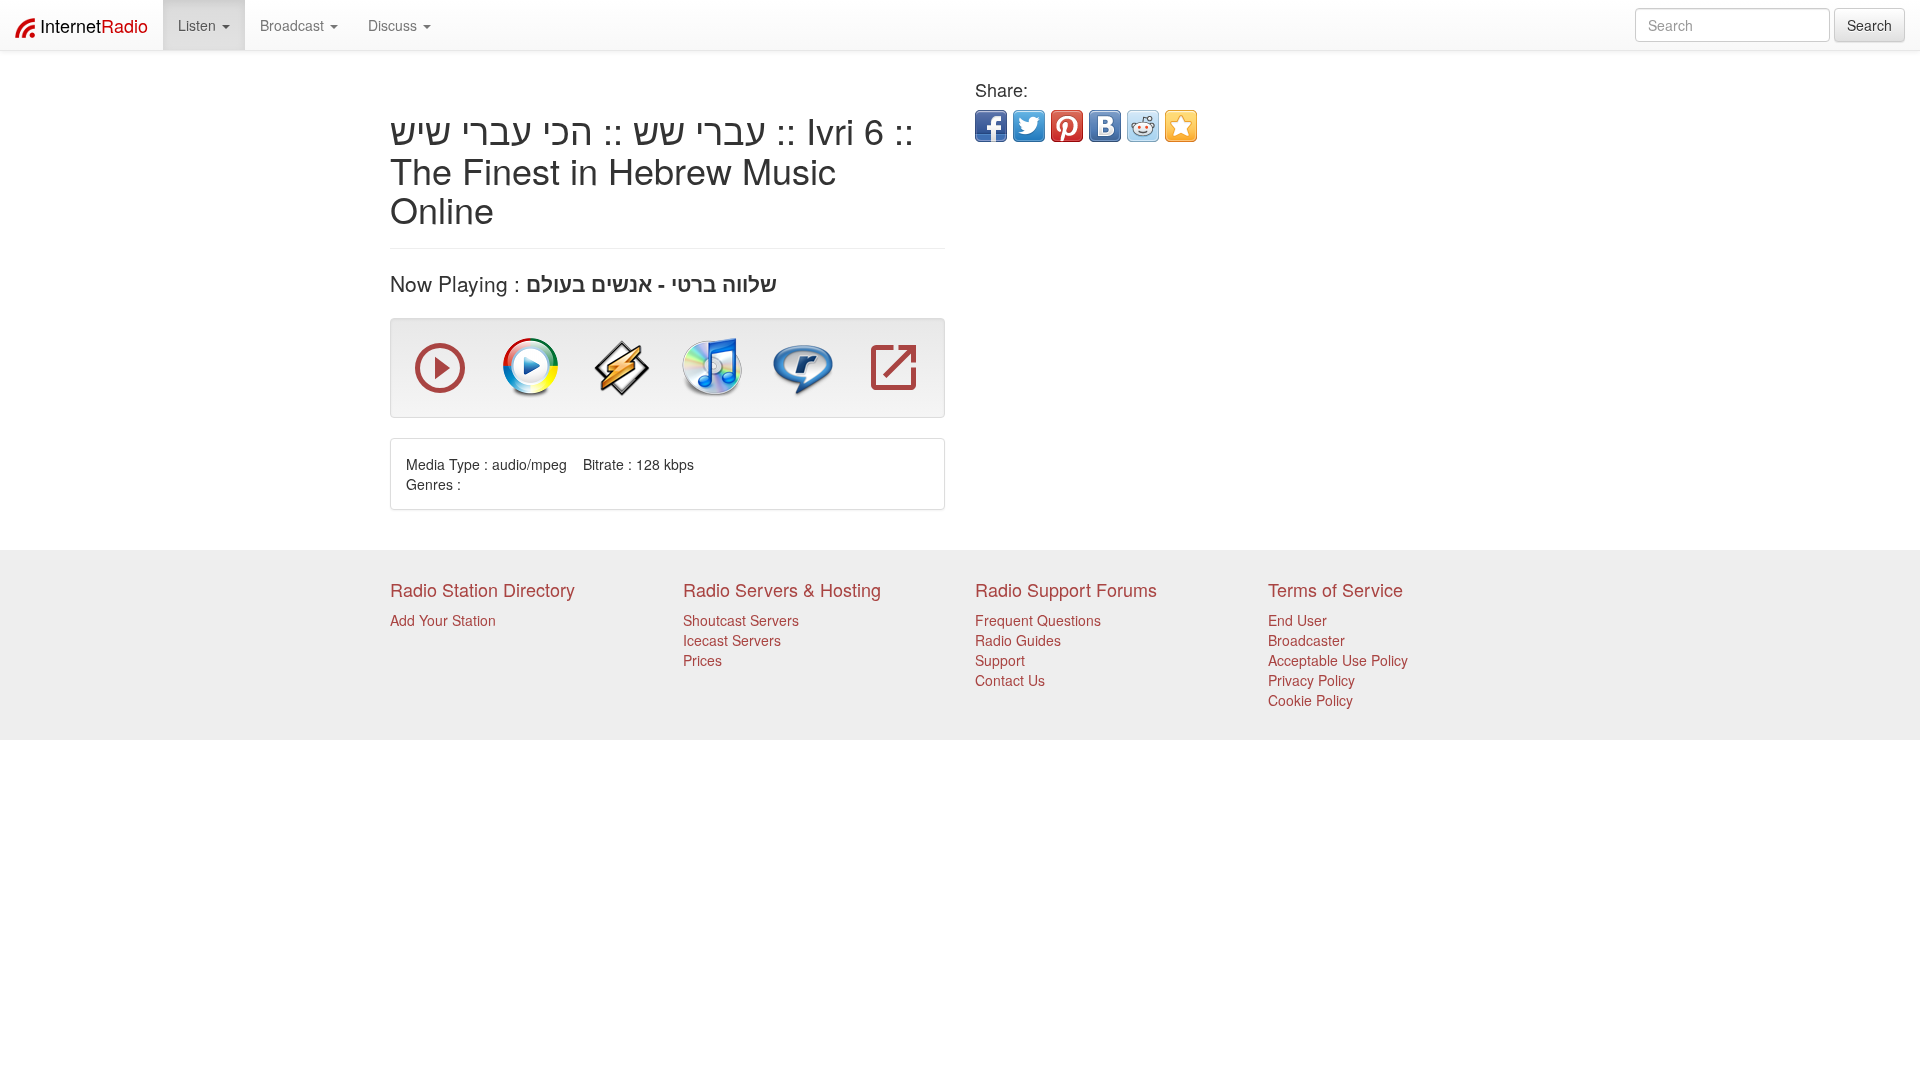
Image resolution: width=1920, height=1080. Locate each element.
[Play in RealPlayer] (803, 366)
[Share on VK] (1105, 126)
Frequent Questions (1038, 620)
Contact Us (1010, 680)
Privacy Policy (1311, 680)
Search (1869, 25)
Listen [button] (199, 25)
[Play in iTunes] (712, 366)
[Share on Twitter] (1029, 126)
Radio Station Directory (482, 589)
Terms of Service (1335, 589)
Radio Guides (1018, 640)
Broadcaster (1306, 640)
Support (1000, 660)
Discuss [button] (394, 25)
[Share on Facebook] (991, 126)
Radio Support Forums (1066, 589)
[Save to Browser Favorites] (1181, 126)
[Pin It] (1067, 126)
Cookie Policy (1310, 700)
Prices (702, 660)
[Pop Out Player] (440, 388)
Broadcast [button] (294, 25)
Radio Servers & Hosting (782, 589)
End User (1297, 620)
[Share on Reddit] (1143, 126)
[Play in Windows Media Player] (531, 366)
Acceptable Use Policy (1338, 660)
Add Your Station (443, 620)
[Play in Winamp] (622, 366)
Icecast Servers (732, 640)
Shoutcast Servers (741, 620)
